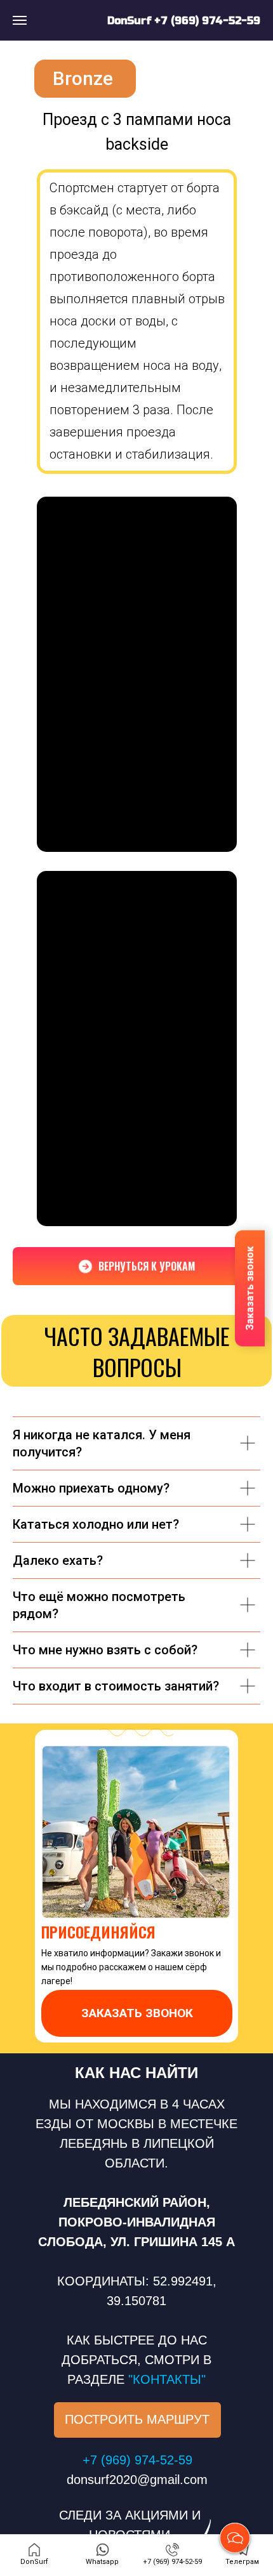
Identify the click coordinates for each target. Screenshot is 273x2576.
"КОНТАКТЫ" (167, 2379)
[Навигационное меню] (20, 20)
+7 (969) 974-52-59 (207, 21)
